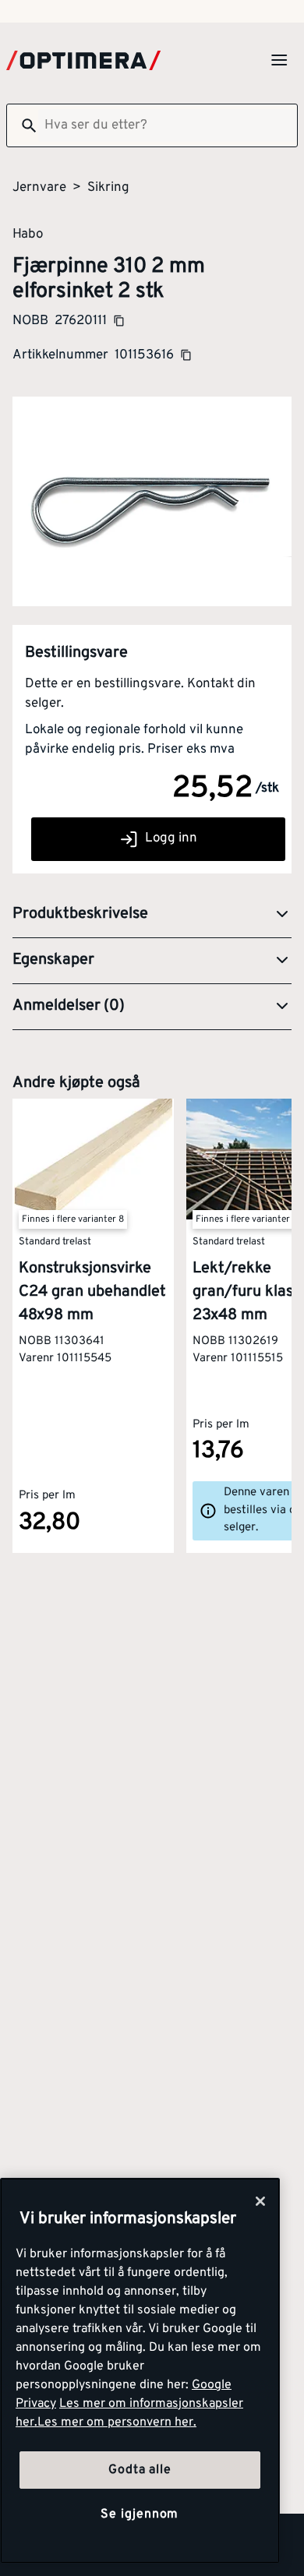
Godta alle (140, 2470)
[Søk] (23, 125)
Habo (28, 234)
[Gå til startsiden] (83, 60)
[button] (152, 915)
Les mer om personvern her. (117, 2422)
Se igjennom (140, 2514)
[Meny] (279, 60)
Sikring (108, 188)
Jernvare (39, 188)
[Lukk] (260, 2201)
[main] (140, 2371)
